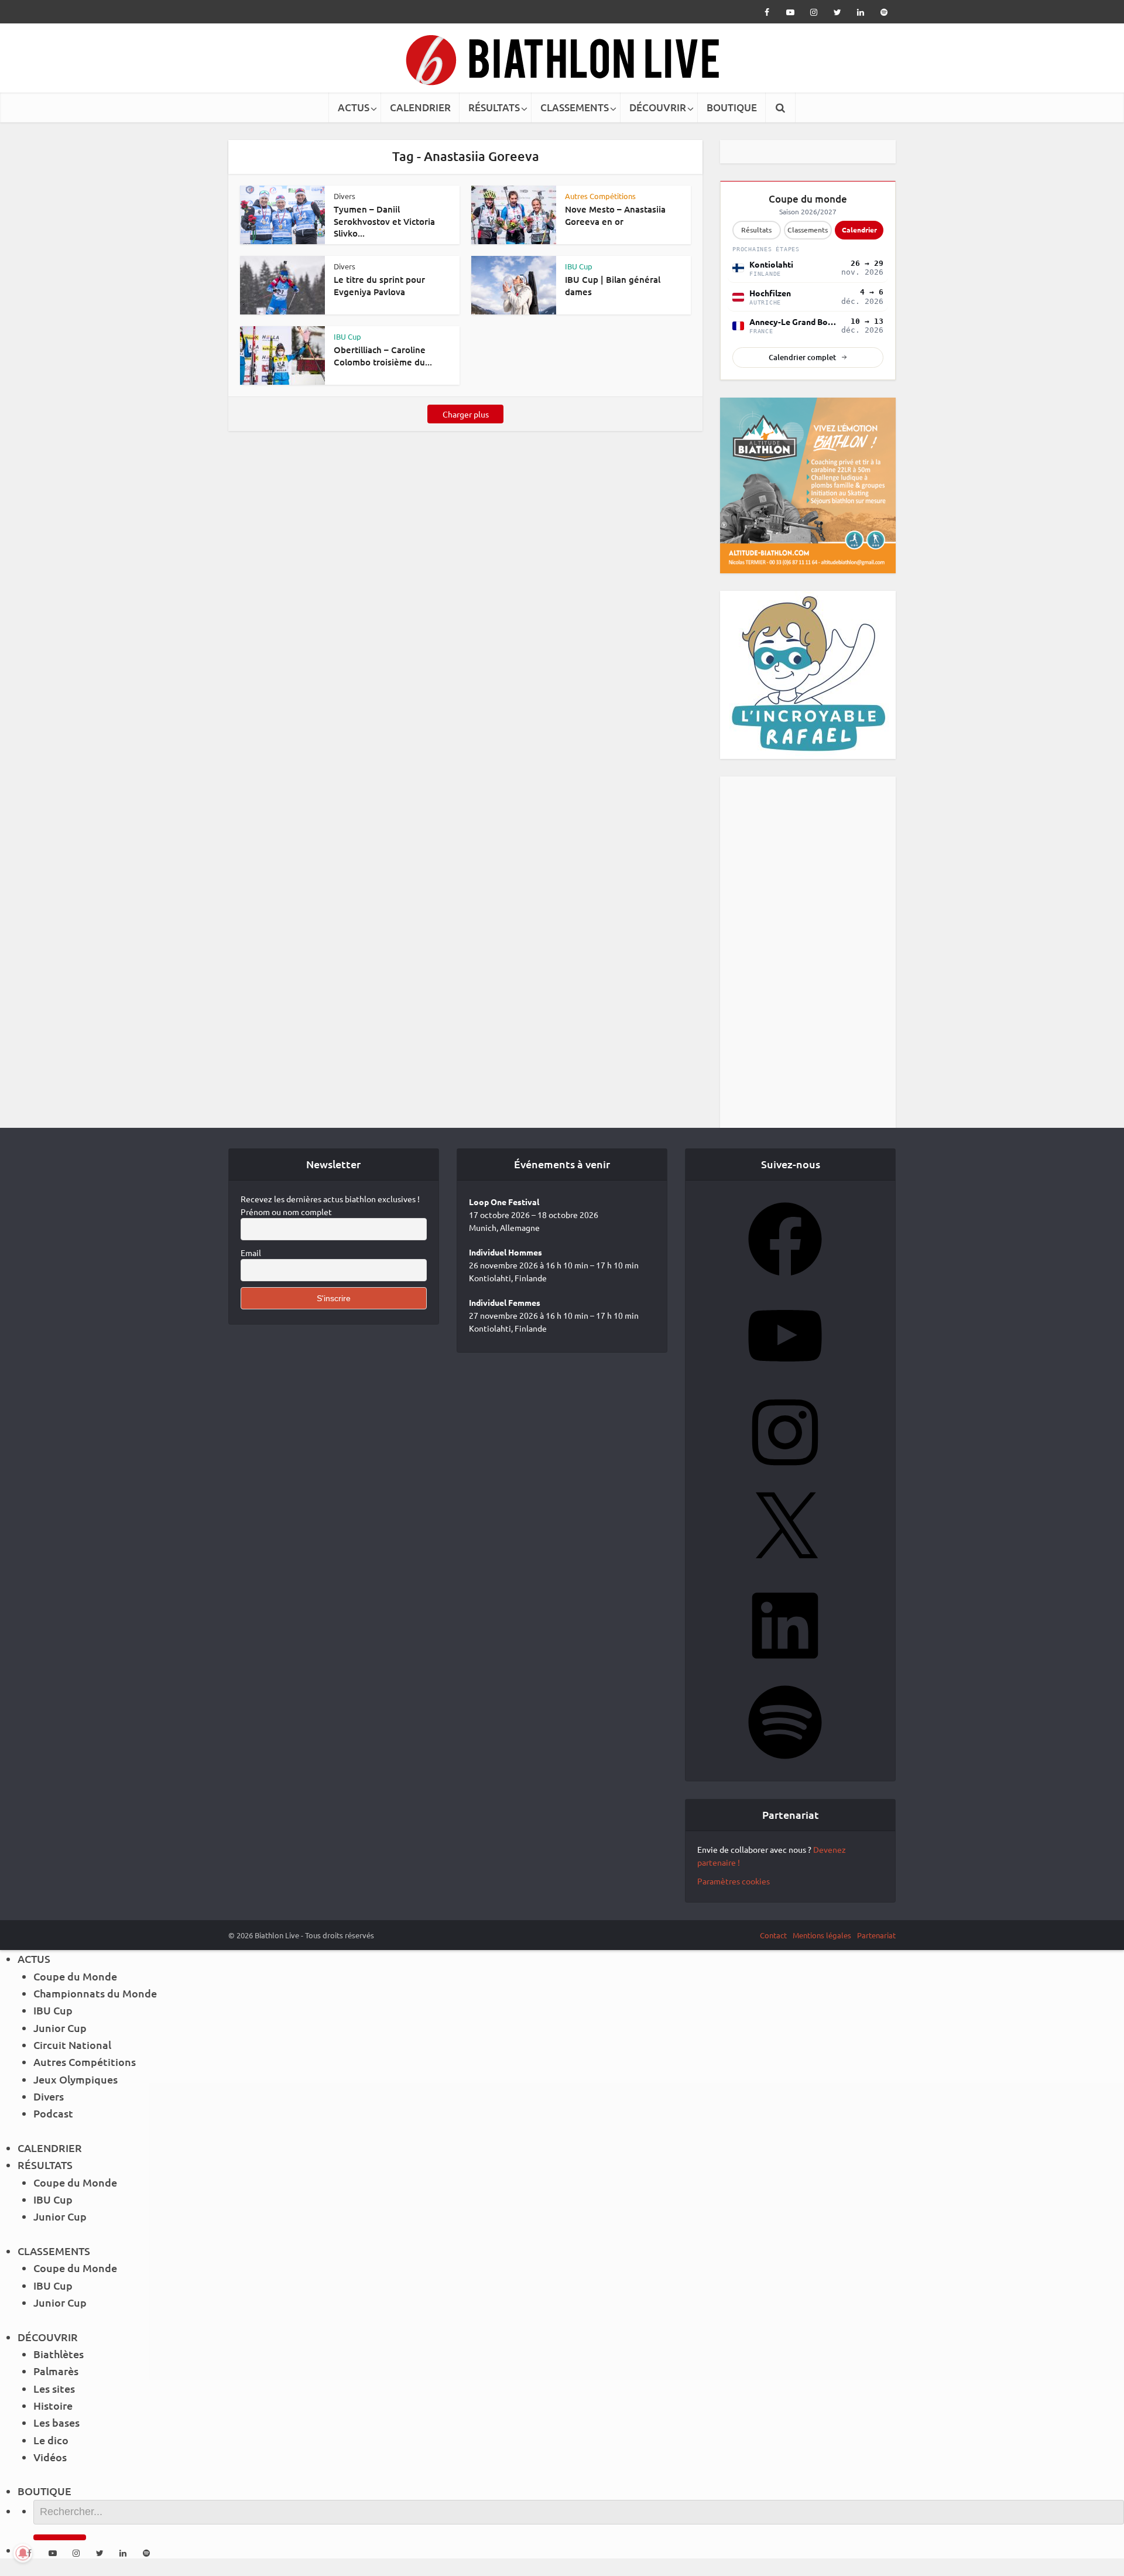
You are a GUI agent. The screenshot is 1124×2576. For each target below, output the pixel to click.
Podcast (53, 2113)
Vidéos (50, 2457)
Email (251, 1253)
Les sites (54, 2388)
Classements (808, 230)
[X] (785, 1569)
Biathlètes (59, 2354)
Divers (345, 196)
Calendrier (859, 230)
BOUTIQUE (732, 107)
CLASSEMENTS (575, 107)
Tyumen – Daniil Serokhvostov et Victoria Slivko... (384, 221)
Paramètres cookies (734, 1881)
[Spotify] (785, 1763)
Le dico (51, 2440)
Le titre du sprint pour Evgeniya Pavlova (379, 285)
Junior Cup (60, 2028)
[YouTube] (785, 1376)
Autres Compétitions (600, 196)
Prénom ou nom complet (286, 1212)
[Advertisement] (808, 952)
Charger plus (466, 414)
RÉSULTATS (494, 107)
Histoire (53, 2405)
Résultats (756, 230)
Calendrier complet (802, 357)
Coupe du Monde (75, 1976)
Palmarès (56, 2371)
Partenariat (876, 1935)
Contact (773, 1935)
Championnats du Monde (95, 1993)
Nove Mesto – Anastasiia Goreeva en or (615, 215)
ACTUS (354, 107)
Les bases (56, 2422)
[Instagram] (785, 1473)
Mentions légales (822, 1935)
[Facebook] (785, 1280)
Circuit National (72, 2045)
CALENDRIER (420, 107)
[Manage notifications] (23, 2553)
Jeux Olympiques (76, 2079)
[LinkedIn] (785, 1666)
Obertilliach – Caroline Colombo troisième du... (383, 355)
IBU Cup (579, 266)
